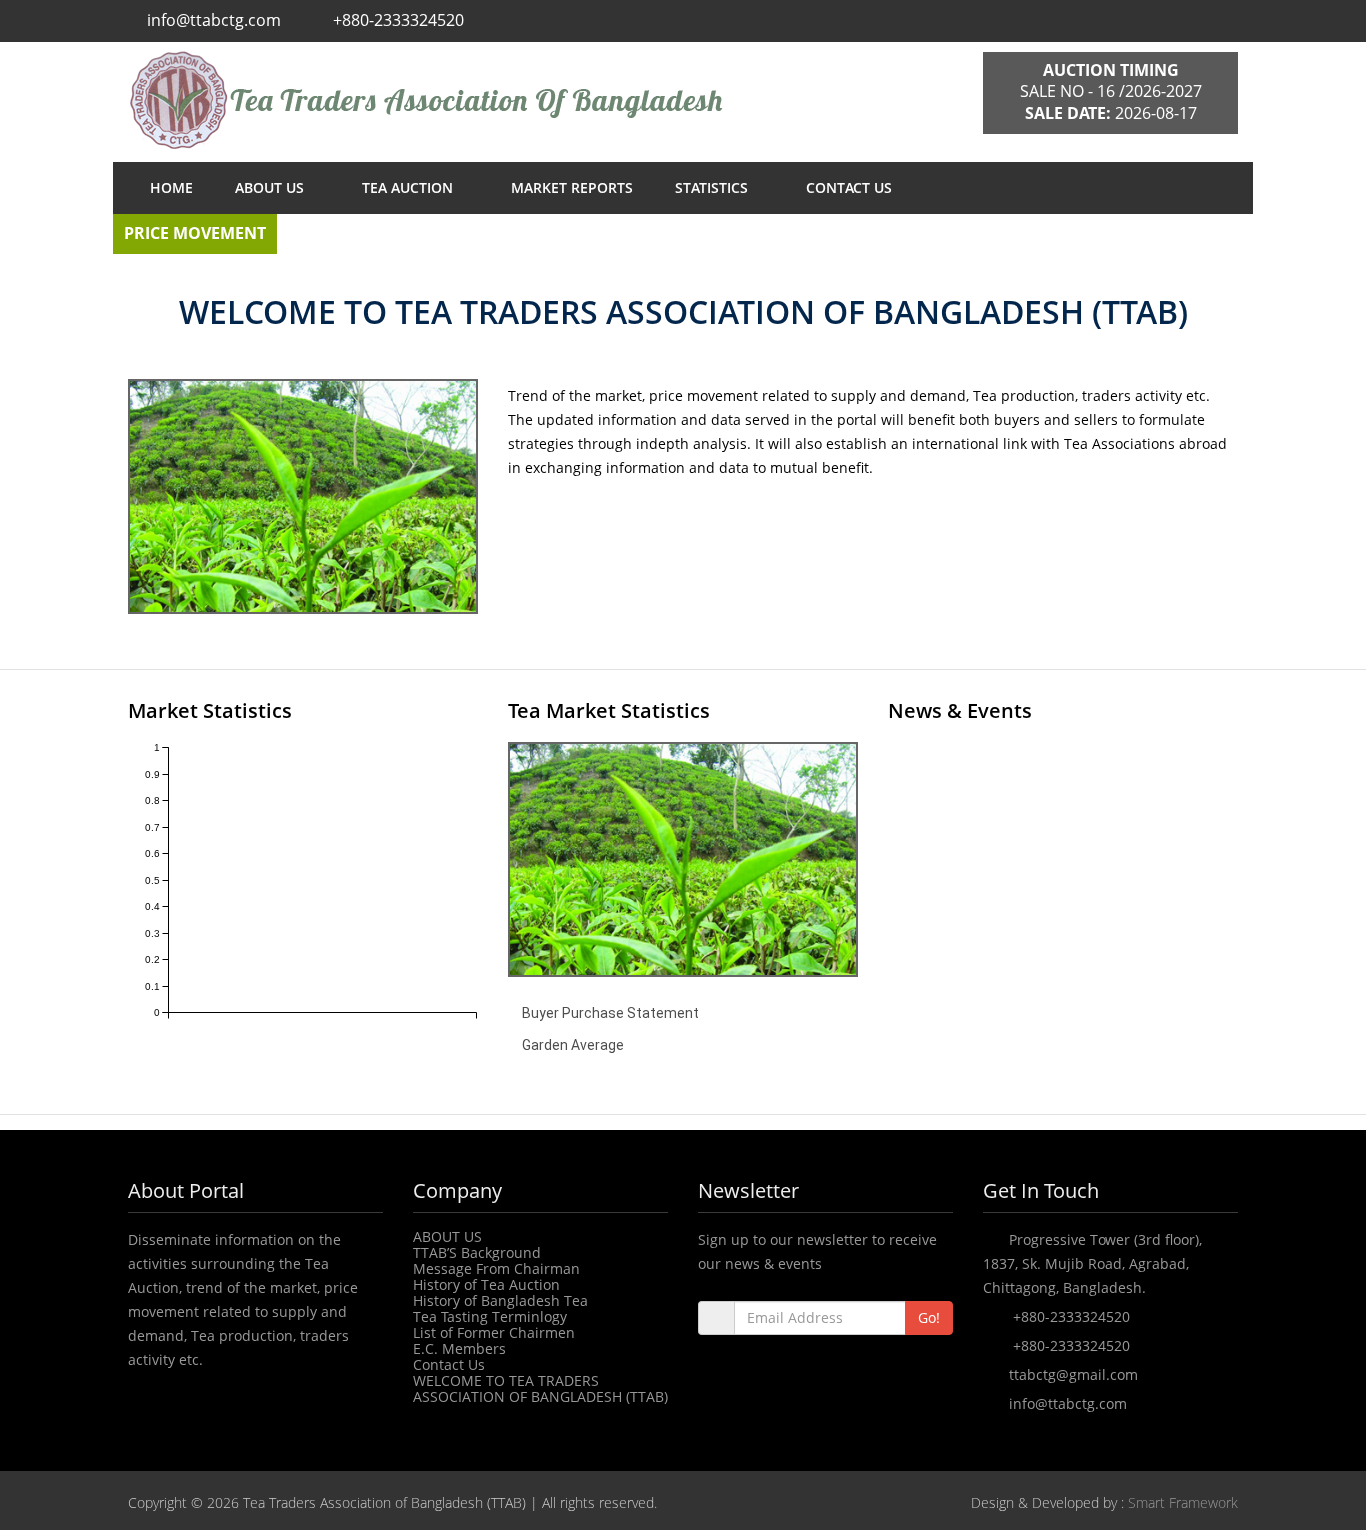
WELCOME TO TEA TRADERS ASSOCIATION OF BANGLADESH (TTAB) (540, 1388)
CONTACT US (849, 187)
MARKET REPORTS (572, 187)
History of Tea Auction (486, 1284)
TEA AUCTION (409, 187)
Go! (929, 1317)
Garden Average (573, 1045)
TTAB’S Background (477, 1252)
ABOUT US (271, 187)
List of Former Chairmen (494, 1332)
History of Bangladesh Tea (500, 1300)
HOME (171, 187)
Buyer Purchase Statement (610, 1013)
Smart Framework (1183, 1502)
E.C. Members (459, 1348)
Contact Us (449, 1364)
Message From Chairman (496, 1268)
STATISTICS (713, 187)
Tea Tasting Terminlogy (490, 1316)
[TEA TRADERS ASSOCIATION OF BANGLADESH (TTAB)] (540, 100)
